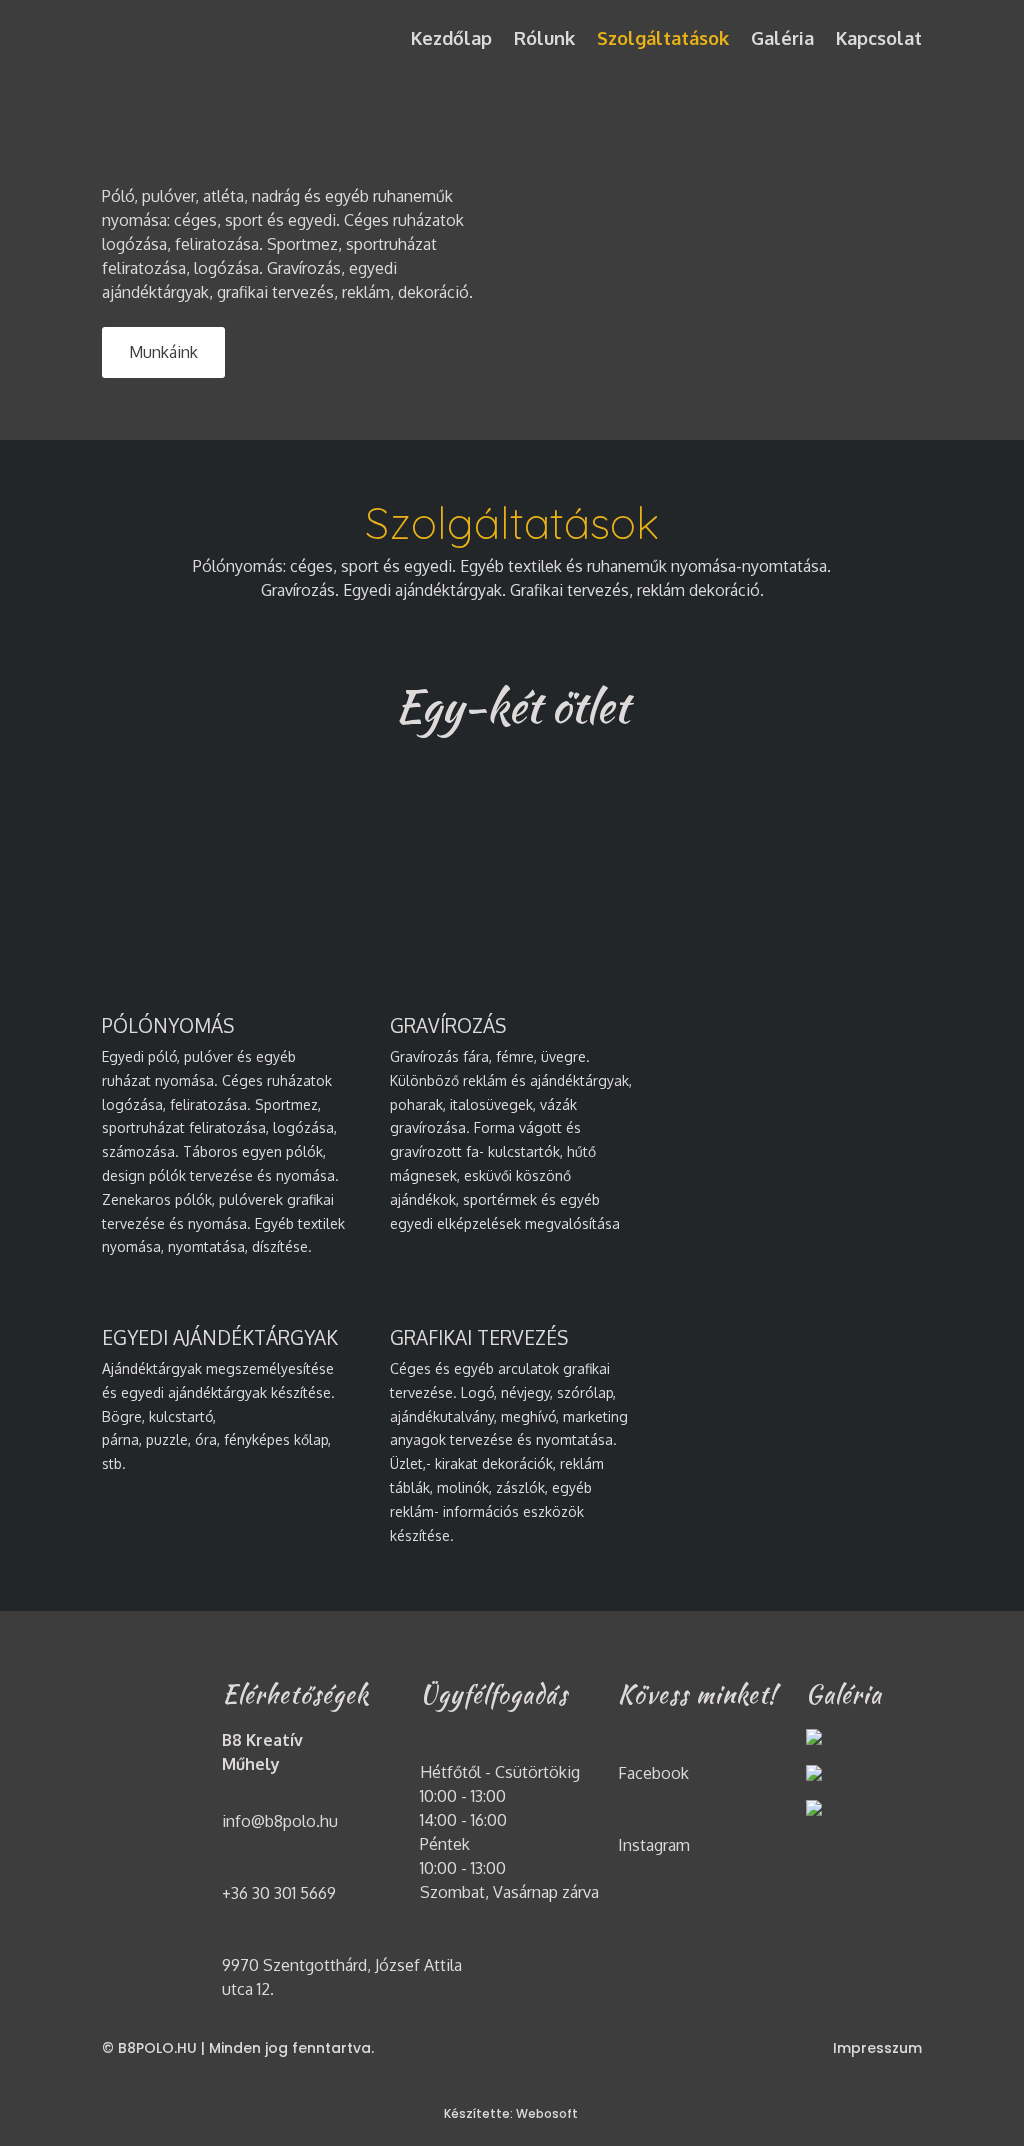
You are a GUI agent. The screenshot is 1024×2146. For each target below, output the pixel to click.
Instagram (654, 1845)
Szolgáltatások (663, 38)
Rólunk (544, 38)
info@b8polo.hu (280, 1821)
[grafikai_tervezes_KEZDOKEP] (814, 1810)
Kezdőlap (451, 38)
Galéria (782, 38)
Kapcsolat (879, 38)
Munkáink (163, 352)
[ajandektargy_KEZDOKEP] (814, 1775)
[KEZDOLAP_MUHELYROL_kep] (814, 1739)
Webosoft (548, 2113)
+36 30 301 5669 (279, 1893)
